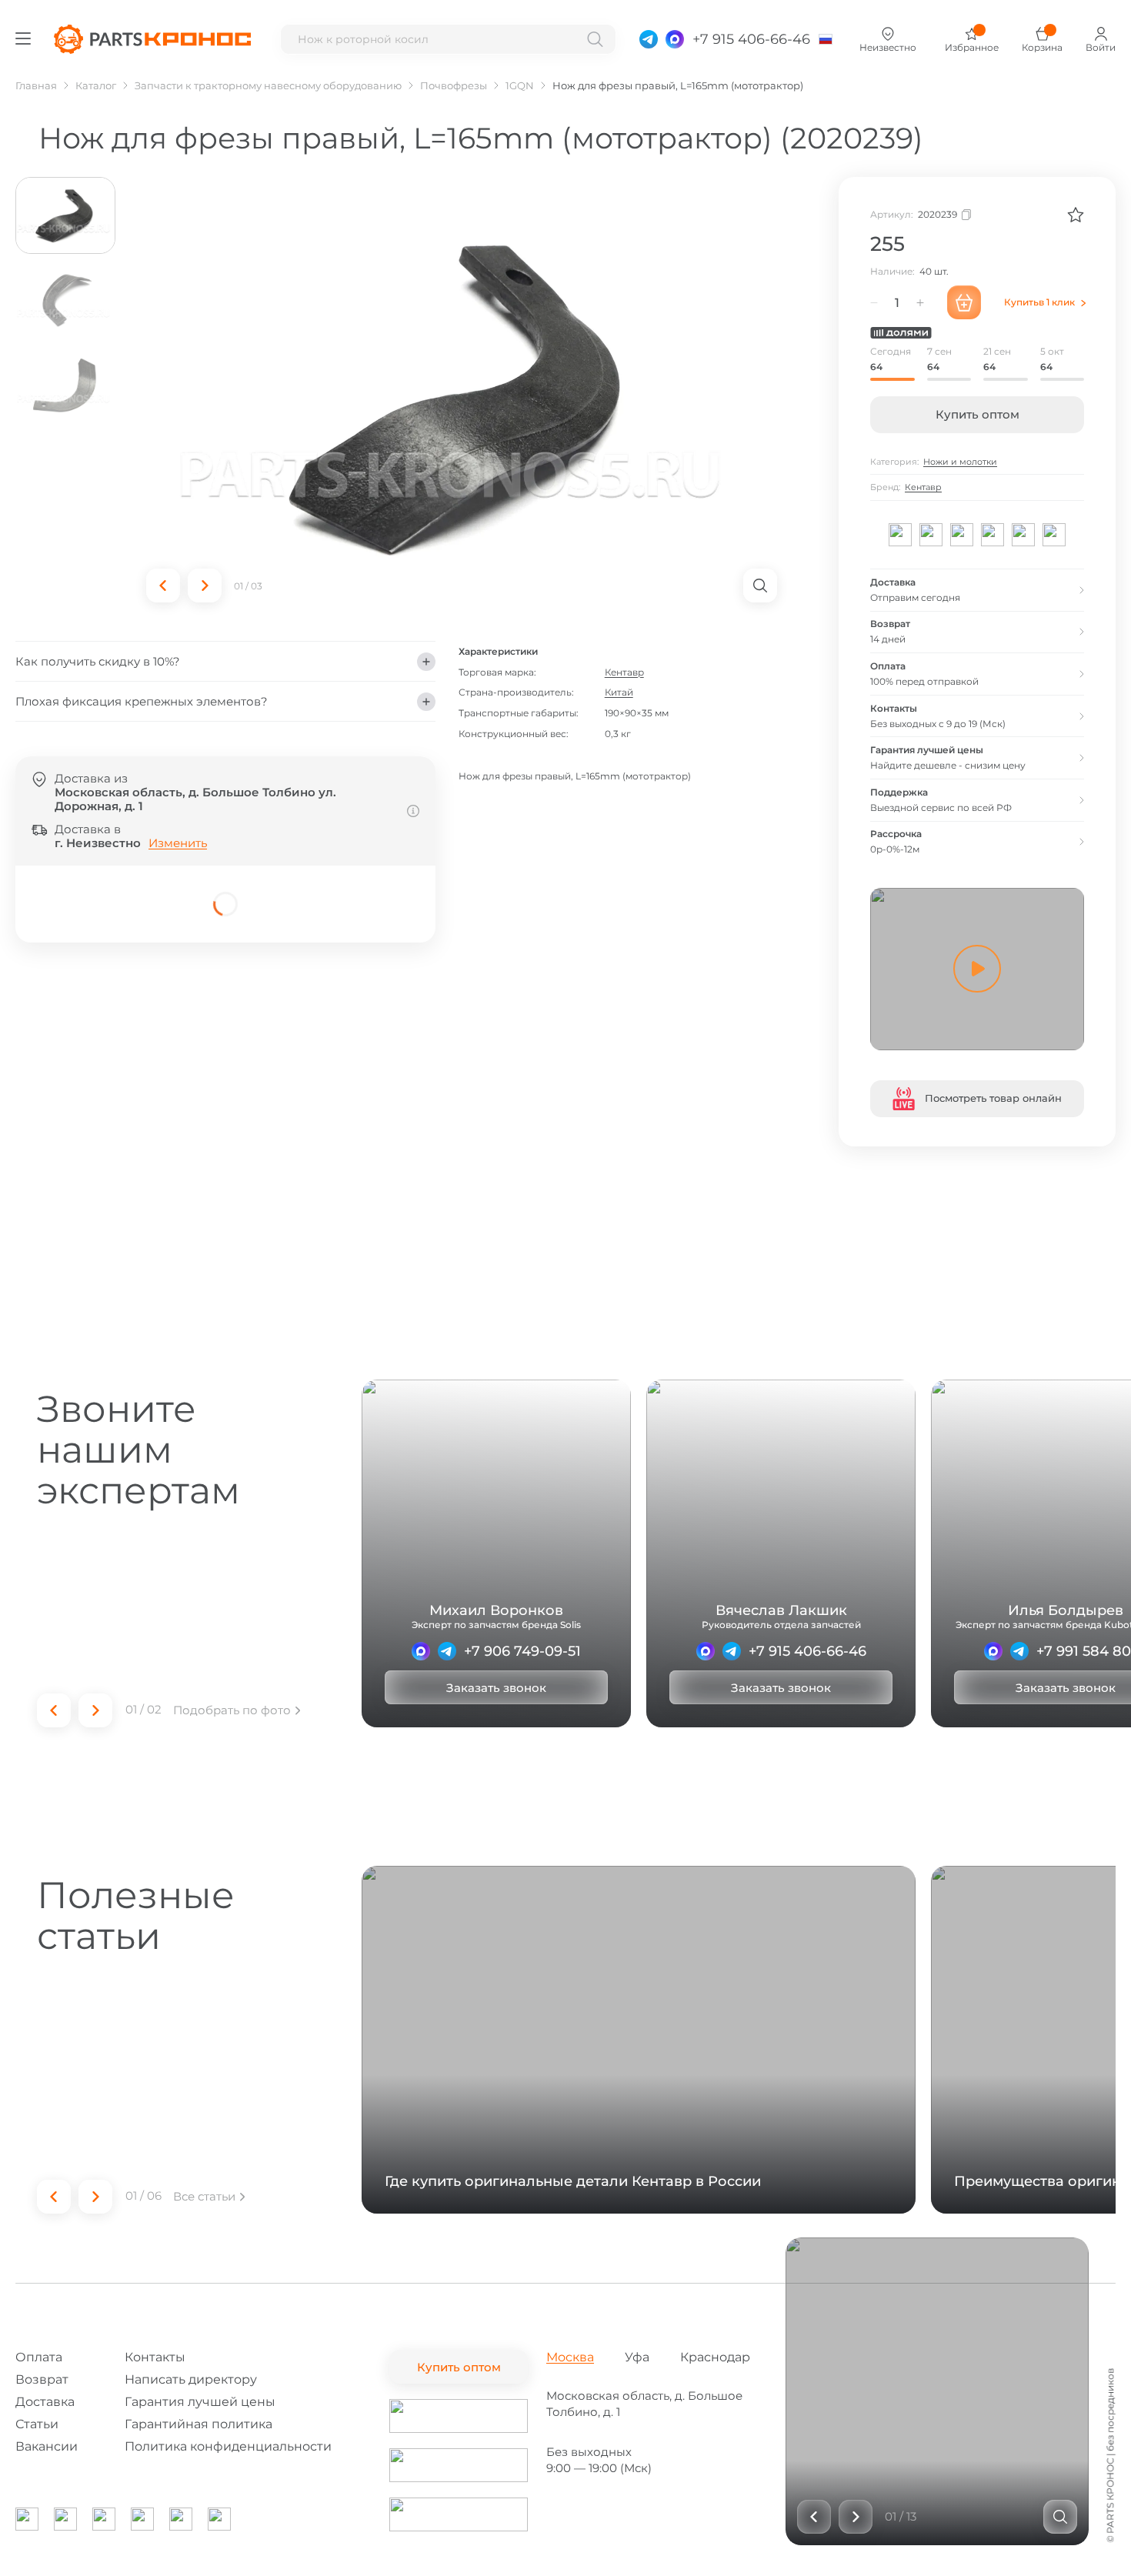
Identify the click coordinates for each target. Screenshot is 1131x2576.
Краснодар (715, 2357)
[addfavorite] (1076, 215)
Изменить (178, 843)
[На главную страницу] (152, 39)
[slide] (1060, 2517)
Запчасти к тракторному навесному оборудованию (268, 85)
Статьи (37, 2424)
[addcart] (964, 302)
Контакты (155, 2357)
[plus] (920, 302)
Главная (36, 85)
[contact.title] (649, 39)
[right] (205, 586)
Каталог (96, 85)
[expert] (421, 1651)
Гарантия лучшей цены (200, 2402)
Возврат (42, 2379)
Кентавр (624, 672)
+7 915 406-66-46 (807, 1651)
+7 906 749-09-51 (522, 1651)
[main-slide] (462, 397)
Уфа (637, 2357)
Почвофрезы (454, 85)
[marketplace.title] (459, 2416)
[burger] (23, 38)
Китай (618, 693)
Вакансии (47, 2446)
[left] (163, 586)
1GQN (520, 85)
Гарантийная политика (199, 2424)
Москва (570, 2357)
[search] (595, 39)
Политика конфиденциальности (228, 2446)
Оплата (39, 2357)
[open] (760, 586)
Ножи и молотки (960, 462)
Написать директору (191, 2379)
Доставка (45, 2402)
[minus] (874, 302)
